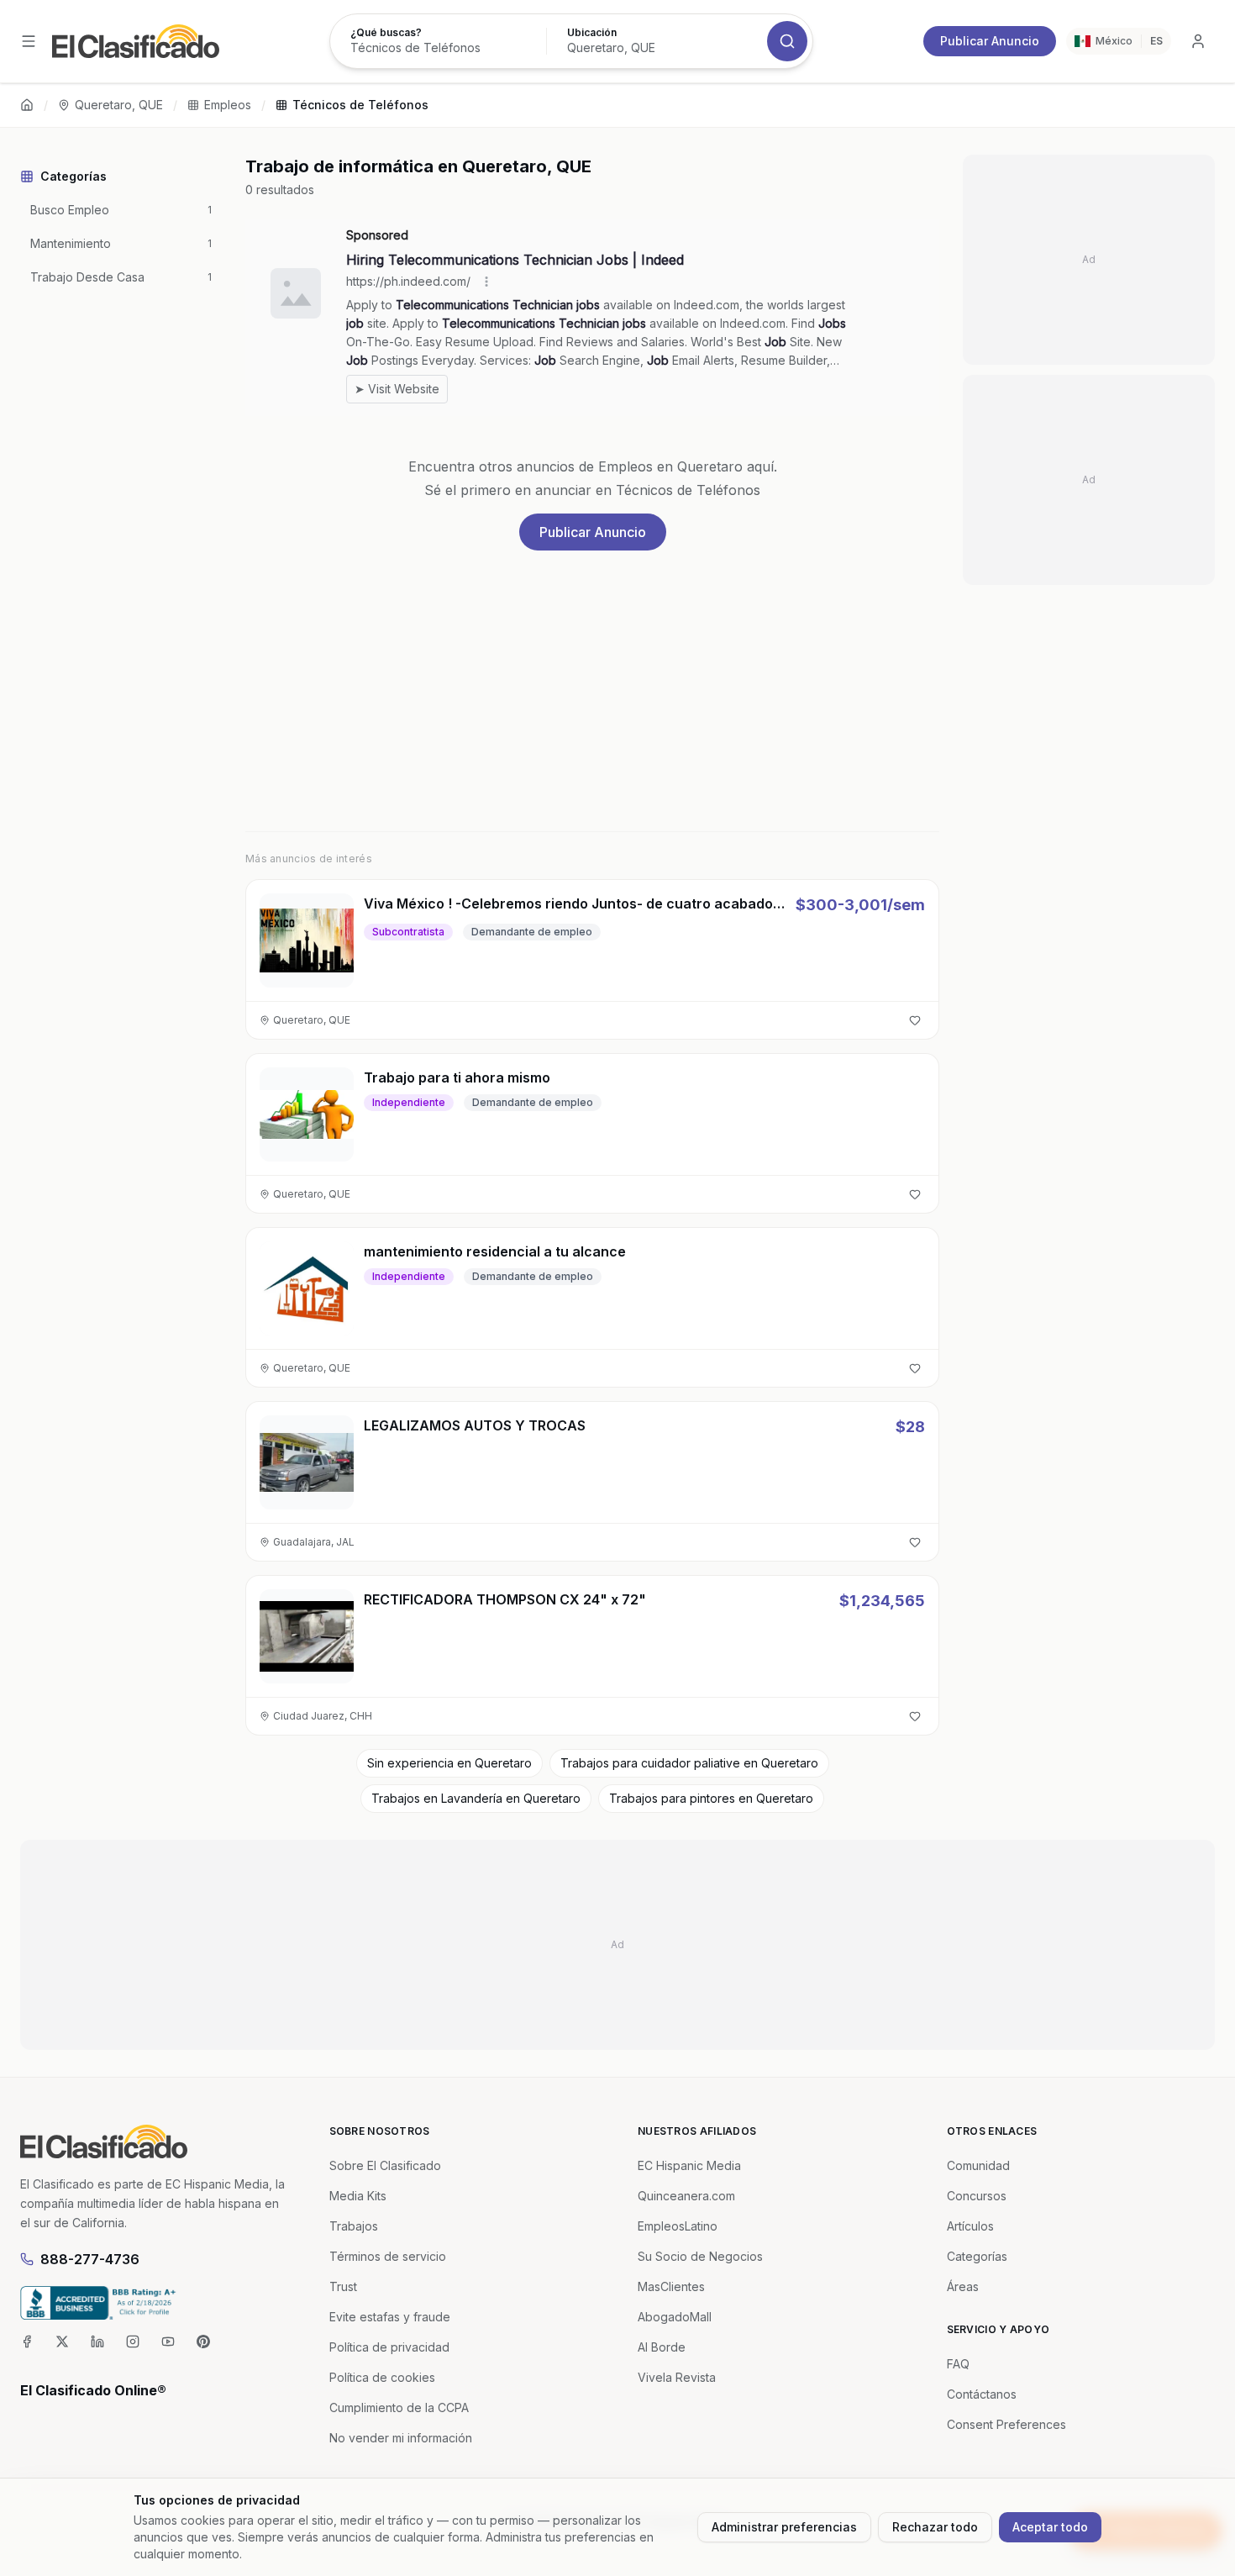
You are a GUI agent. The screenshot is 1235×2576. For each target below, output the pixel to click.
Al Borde (662, 2347)
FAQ (958, 2364)
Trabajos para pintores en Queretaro (711, 1798)
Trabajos (354, 2226)
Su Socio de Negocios (700, 2256)
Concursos (977, 2196)
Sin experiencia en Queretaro (449, 1763)
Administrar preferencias (784, 2527)
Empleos (228, 105)
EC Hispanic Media (689, 2165)
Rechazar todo (935, 2527)
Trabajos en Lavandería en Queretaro (476, 1798)
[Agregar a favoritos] (915, 1020)
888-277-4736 (90, 2259)
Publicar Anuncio (990, 41)
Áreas (963, 2286)
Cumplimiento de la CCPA (399, 2407)
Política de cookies (382, 2377)
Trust (343, 2286)
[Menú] (29, 41)
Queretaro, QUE (119, 105)
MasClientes (671, 2286)
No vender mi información (401, 2438)
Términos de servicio (388, 2256)
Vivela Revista (677, 2377)
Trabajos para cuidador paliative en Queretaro (689, 1763)
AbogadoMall (675, 2317)
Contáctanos (982, 2394)
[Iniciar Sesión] (1198, 41)
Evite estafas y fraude (390, 2317)
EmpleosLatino (678, 2226)
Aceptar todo (1050, 2527)
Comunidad (978, 2165)
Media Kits (358, 2196)
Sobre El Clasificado (385, 2165)
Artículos (970, 2226)
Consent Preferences (1006, 2424)
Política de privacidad (389, 2347)
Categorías (977, 2256)
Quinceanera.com (686, 2196)
